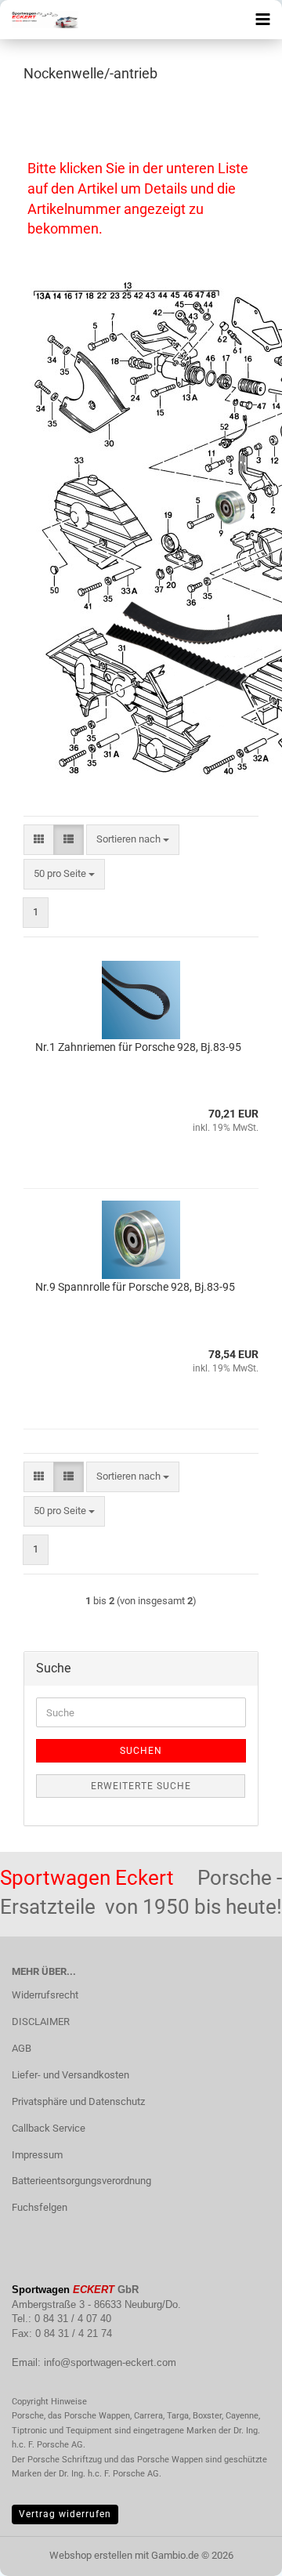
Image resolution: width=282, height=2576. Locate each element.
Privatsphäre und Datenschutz (78, 2101)
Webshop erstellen (91, 2555)
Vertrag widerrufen (65, 2514)
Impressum (37, 2155)
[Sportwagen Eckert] (39, 20)
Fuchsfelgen (40, 2207)
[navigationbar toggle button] (262, 20)
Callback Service (49, 2128)
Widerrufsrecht (45, 1995)
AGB (22, 2048)
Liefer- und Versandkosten (70, 2075)
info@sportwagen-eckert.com (110, 2362)
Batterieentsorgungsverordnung (81, 2181)
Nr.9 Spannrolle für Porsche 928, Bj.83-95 (135, 1287)
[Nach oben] (239, 2552)
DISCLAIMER (41, 2022)
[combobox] (133, 840)
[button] (39, 840)
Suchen (141, 1751)
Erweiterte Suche (141, 1786)
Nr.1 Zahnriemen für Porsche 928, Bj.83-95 (138, 1047)
